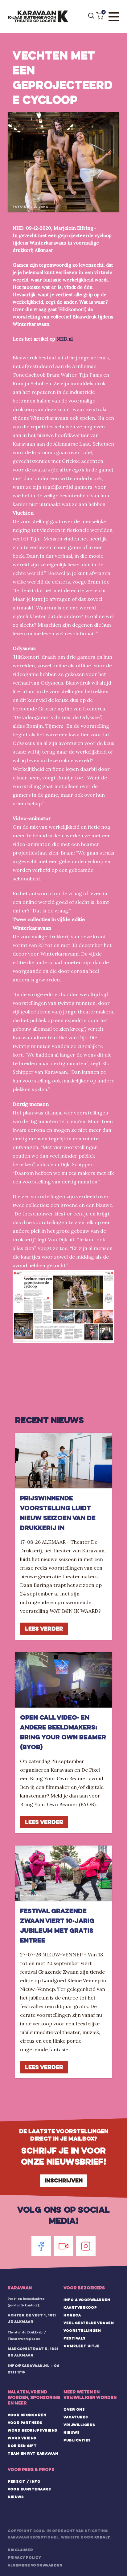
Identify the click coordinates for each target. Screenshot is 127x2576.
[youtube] (63, 2246)
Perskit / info (24, 2481)
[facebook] (41, 2246)
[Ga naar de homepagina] (38, 17)
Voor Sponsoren (27, 2415)
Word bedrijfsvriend (33, 2430)
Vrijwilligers (79, 2425)
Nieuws (72, 2432)
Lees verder (44, 1629)
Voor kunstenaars (29, 2489)
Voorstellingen (82, 2331)
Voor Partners (25, 2423)
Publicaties (77, 2440)
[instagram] (86, 2246)
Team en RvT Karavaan (33, 2453)
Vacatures (76, 2417)
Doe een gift (22, 2446)
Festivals (75, 2338)
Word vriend (22, 2438)
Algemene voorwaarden (35, 2565)
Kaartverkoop (80, 2307)
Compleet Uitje (82, 2346)
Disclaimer (20, 2550)
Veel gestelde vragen (89, 2323)
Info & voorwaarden (87, 2300)
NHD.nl (65, 339)
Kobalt (102, 2537)
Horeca (72, 2315)
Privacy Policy (24, 2558)
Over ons (74, 2409)
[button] (100, 16)
